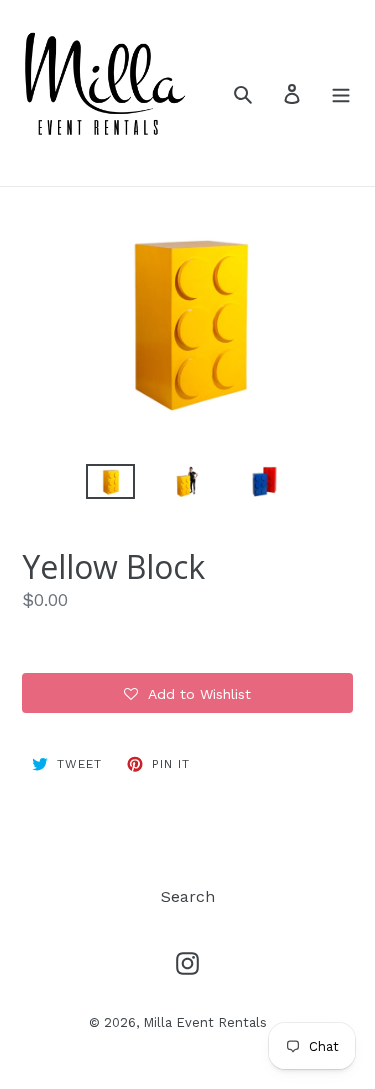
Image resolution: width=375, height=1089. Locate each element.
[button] (187, 693)
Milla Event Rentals (205, 1022)
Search (188, 896)
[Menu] (341, 93)
